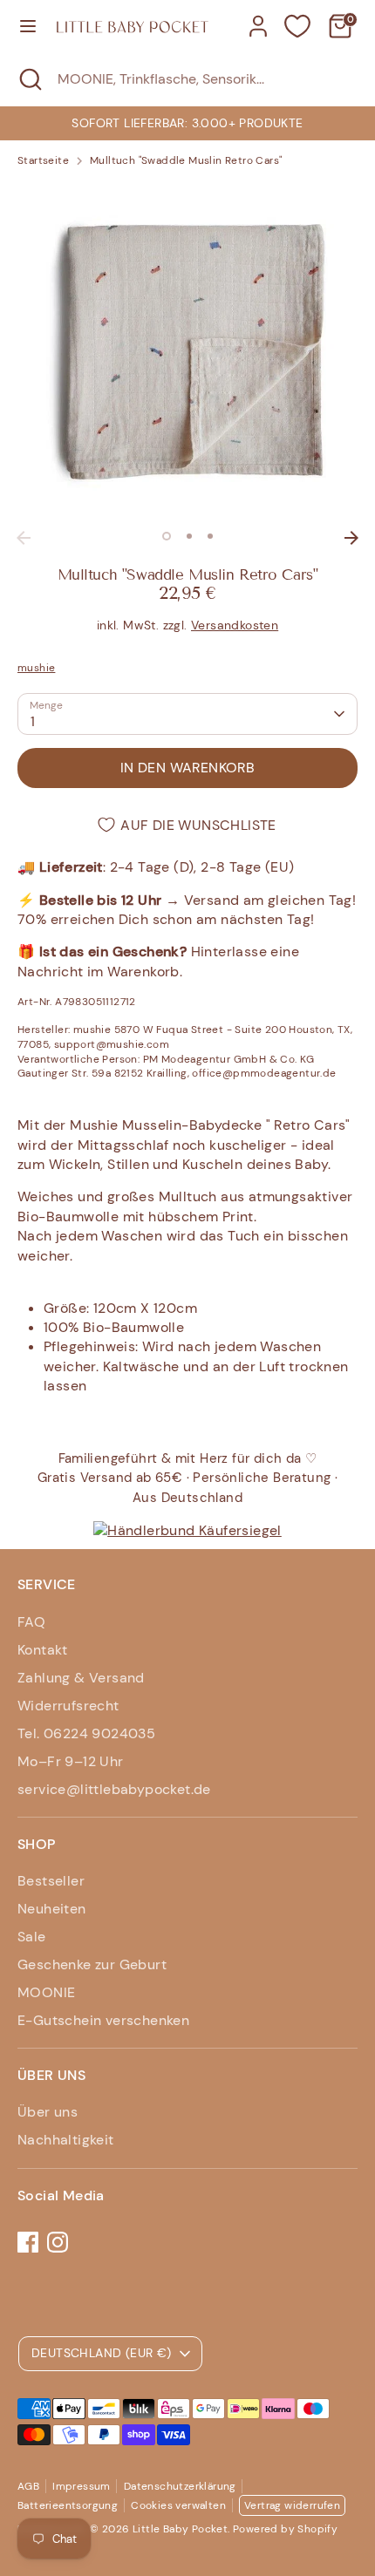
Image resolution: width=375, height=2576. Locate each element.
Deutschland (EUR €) (102, 2353)
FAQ (31, 1622)
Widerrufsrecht (68, 1706)
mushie (36, 668)
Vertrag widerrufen (292, 2505)
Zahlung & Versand (81, 1678)
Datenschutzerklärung (180, 2486)
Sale (32, 1937)
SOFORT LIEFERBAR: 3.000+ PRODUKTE (187, 123)
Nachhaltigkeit (66, 2140)
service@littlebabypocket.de (114, 1789)
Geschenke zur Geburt (92, 1964)
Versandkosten (235, 625)
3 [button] (210, 536)
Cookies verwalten (178, 2505)
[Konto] (258, 18)
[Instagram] (58, 2242)
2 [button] (189, 536)
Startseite (43, 160)
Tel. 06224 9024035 (86, 1733)
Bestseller (51, 1881)
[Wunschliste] (297, 26)
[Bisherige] (24, 538)
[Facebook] (28, 2242)
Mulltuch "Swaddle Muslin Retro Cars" (186, 160)
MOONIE (46, 1992)
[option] (187, 123)
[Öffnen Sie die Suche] (29, 79)
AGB (28, 2486)
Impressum (82, 2486)
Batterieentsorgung (68, 2505)
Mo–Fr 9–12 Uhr (71, 1761)
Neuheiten (52, 1909)
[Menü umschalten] (28, 26)
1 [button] (167, 536)
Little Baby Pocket (180, 2529)
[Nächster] (351, 538)
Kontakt (43, 1650)
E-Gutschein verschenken (103, 2020)
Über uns (48, 2112)
